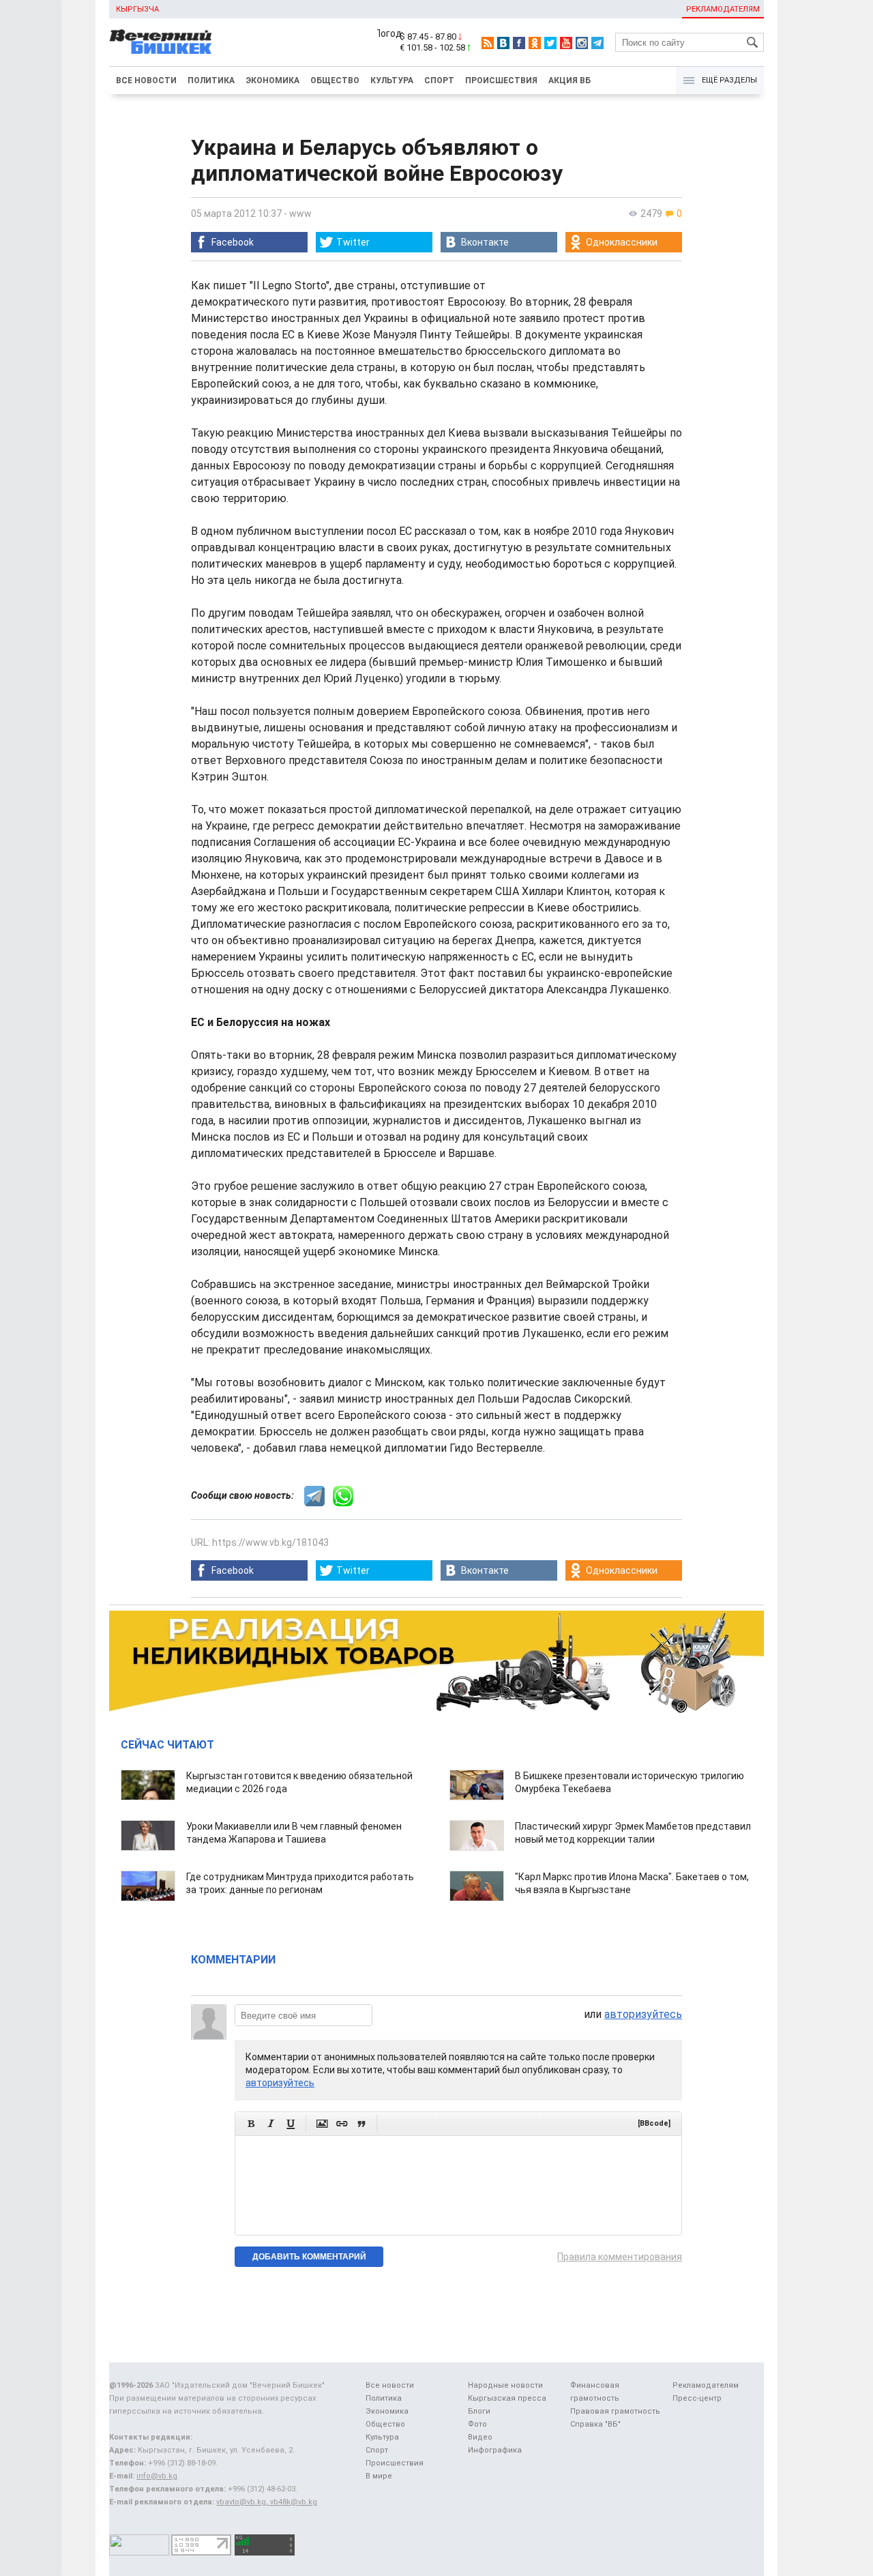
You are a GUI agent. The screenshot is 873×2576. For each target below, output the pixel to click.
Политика (211, 80)
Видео (480, 2437)
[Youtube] (566, 43)
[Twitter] (550, 43)
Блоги (479, 2411)
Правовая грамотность (615, 2411)
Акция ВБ (569, 80)
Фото (477, 2424)
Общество (335, 80)
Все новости (146, 80)
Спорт (439, 80)
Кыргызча (137, 9)
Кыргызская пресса (507, 2398)
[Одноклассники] (535, 43)
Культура (392, 80)
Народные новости (505, 2385)
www (300, 214)
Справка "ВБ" (595, 2424)
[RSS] (488, 43)
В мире (379, 2476)
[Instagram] (582, 43)
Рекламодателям (723, 9)
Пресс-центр (697, 2398)
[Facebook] (519, 43)
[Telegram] (597, 43)
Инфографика (495, 2450)
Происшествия (501, 80)
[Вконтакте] (503, 43)
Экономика (272, 80)
